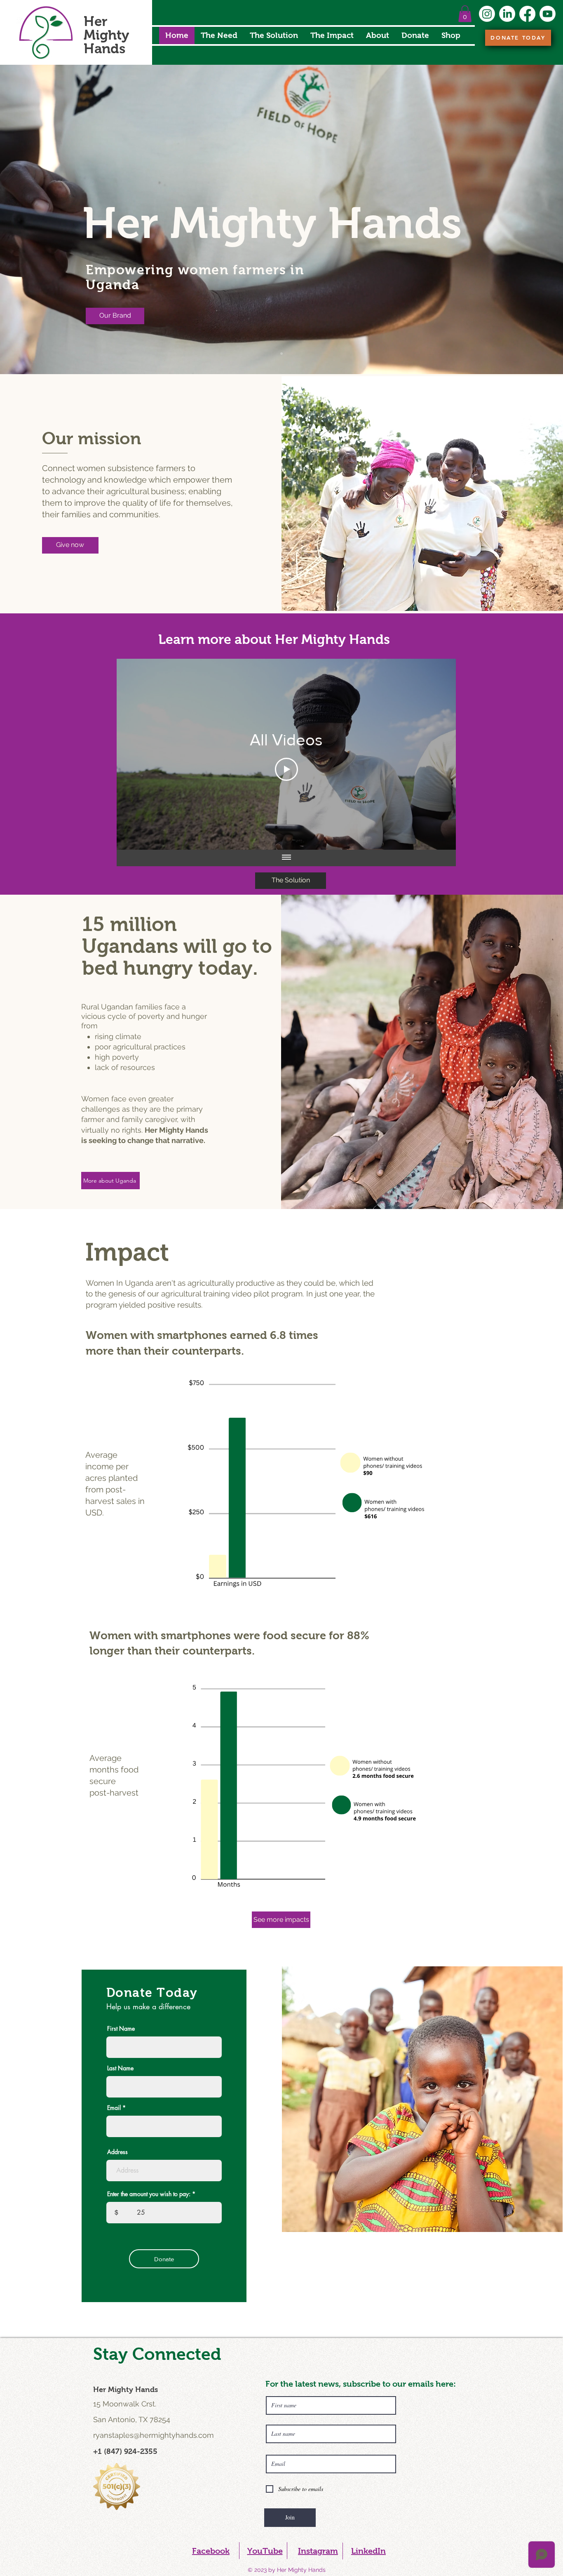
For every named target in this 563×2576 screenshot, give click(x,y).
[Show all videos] (286, 858)
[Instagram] (487, 14)
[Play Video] (286, 769)
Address (117, 2152)
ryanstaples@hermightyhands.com (154, 2435)
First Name (121, 2029)
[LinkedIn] (507, 14)
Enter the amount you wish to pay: (149, 2194)
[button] (465, 14)
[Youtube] (548, 14)
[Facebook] (527, 14)
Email (114, 2108)
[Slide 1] (281, 354)
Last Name (120, 2068)
